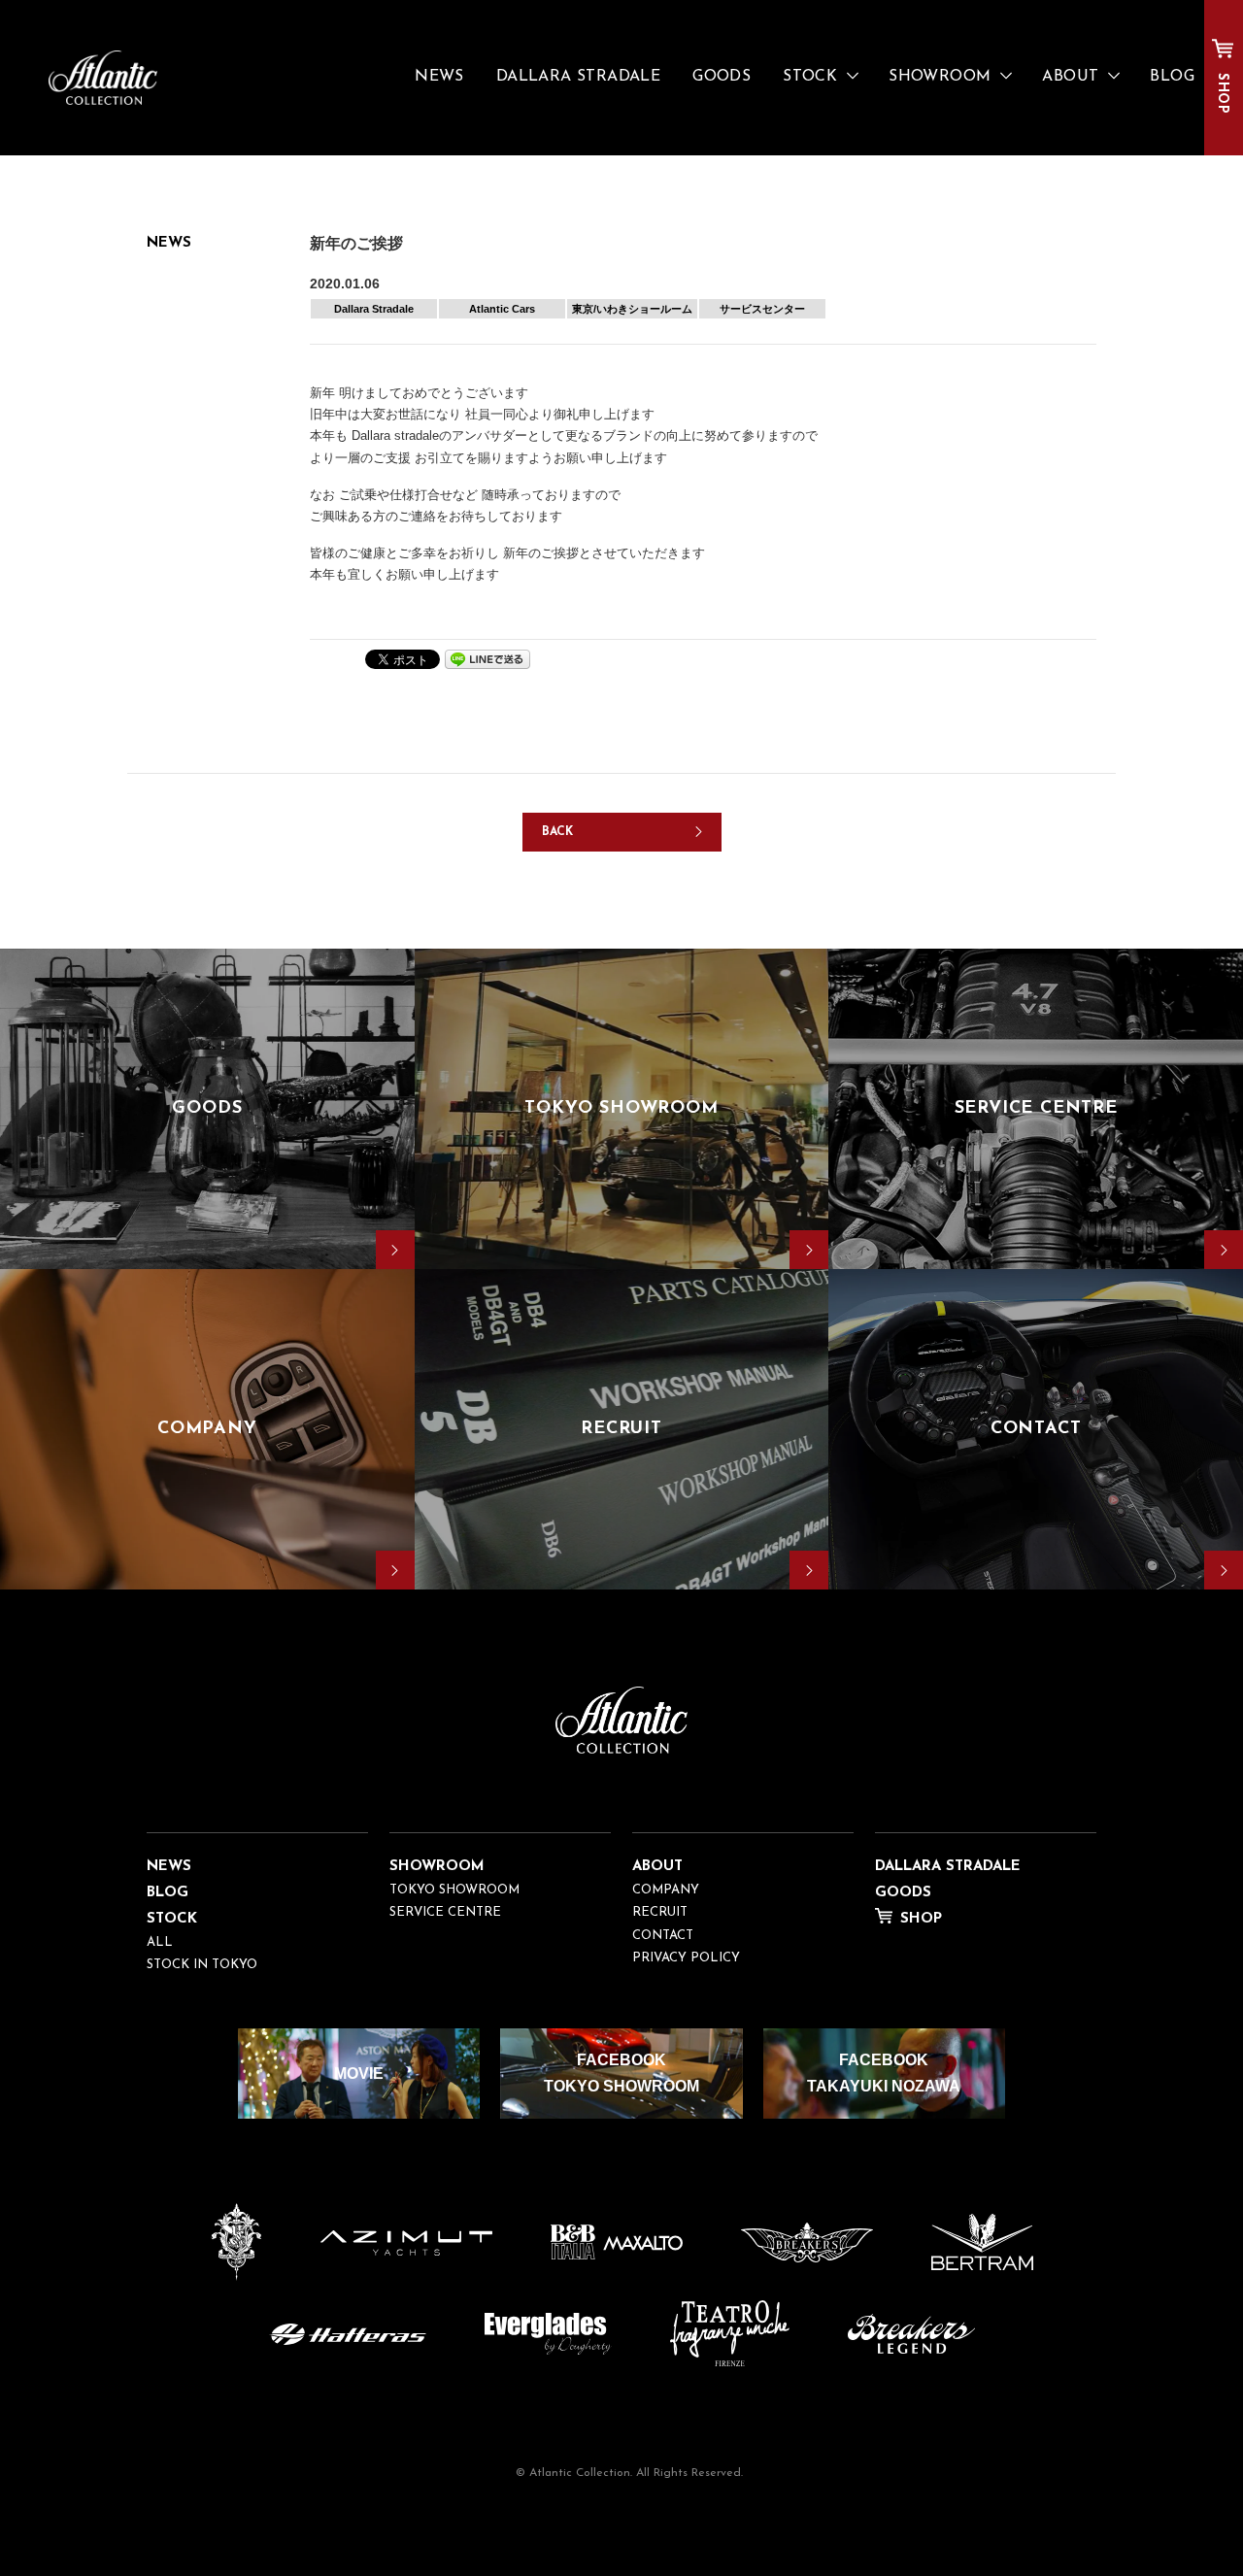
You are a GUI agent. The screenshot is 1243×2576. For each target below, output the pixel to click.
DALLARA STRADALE (578, 77)
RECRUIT (660, 1912)
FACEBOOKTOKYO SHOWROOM (621, 2073)
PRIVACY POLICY (686, 1958)
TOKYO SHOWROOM (454, 1890)
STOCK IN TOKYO (202, 1965)
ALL (160, 1942)
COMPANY (666, 1890)
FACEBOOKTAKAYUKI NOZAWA (884, 2073)
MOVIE (359, 2074)
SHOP (1222, 93)
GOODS (722, 77)
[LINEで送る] (487, 658)
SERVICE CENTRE (445, 1912)
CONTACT (663, 1936)
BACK (558, 832)
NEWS (439, 77)
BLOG (1172, 77)
